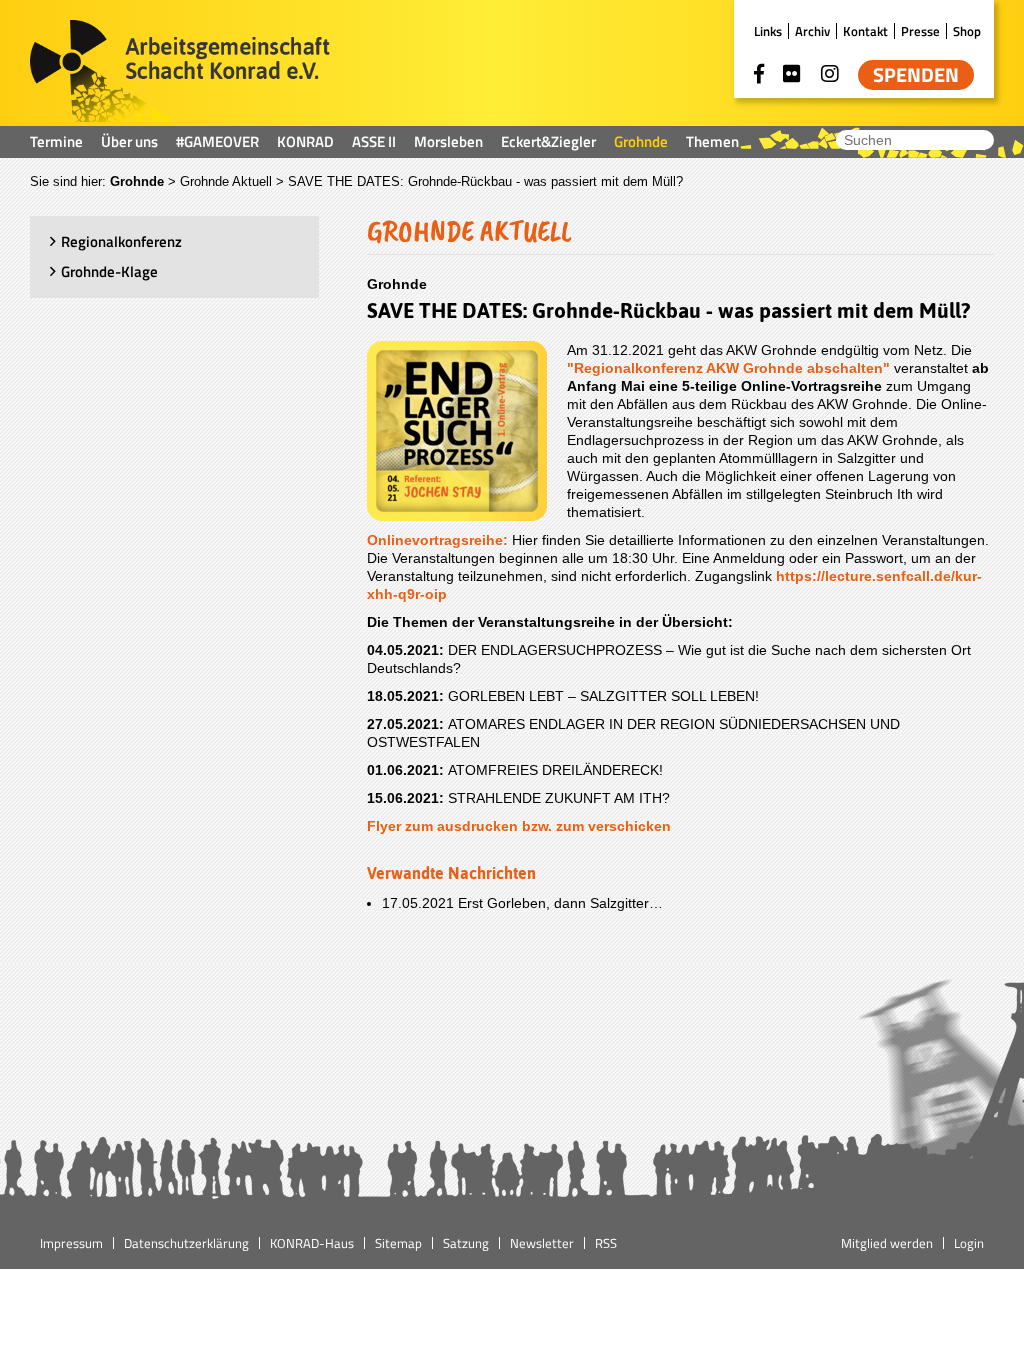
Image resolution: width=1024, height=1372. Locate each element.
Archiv (812, 31)
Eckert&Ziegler (548, 141)
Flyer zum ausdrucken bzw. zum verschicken (519, 826)
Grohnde (641, 141)
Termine (56, 141)
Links (768, 31)
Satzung (466, 1243)
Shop (967, 31)
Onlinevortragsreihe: (439, 540)
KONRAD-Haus (312, 1243)
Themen (712, 141)
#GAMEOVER (217, 141)
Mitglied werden (887, 1243)
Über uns (129, 141)
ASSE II (374, 141)
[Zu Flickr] (792, 74)
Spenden (916, 75)
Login (969, 1243)
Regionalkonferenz (121, 241)
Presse (920, 31)
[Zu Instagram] (830, 74)
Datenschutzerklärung (186, 1243)
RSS (606, 1243)
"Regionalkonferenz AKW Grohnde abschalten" (728, 368)
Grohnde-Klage (109, 271)
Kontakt (865, 31)
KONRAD (305, 141)
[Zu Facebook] (759, 74)
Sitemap (398, 1243)
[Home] (180, 73)
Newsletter (542, 1243)
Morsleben (448, 141)
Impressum (71, 1243)
